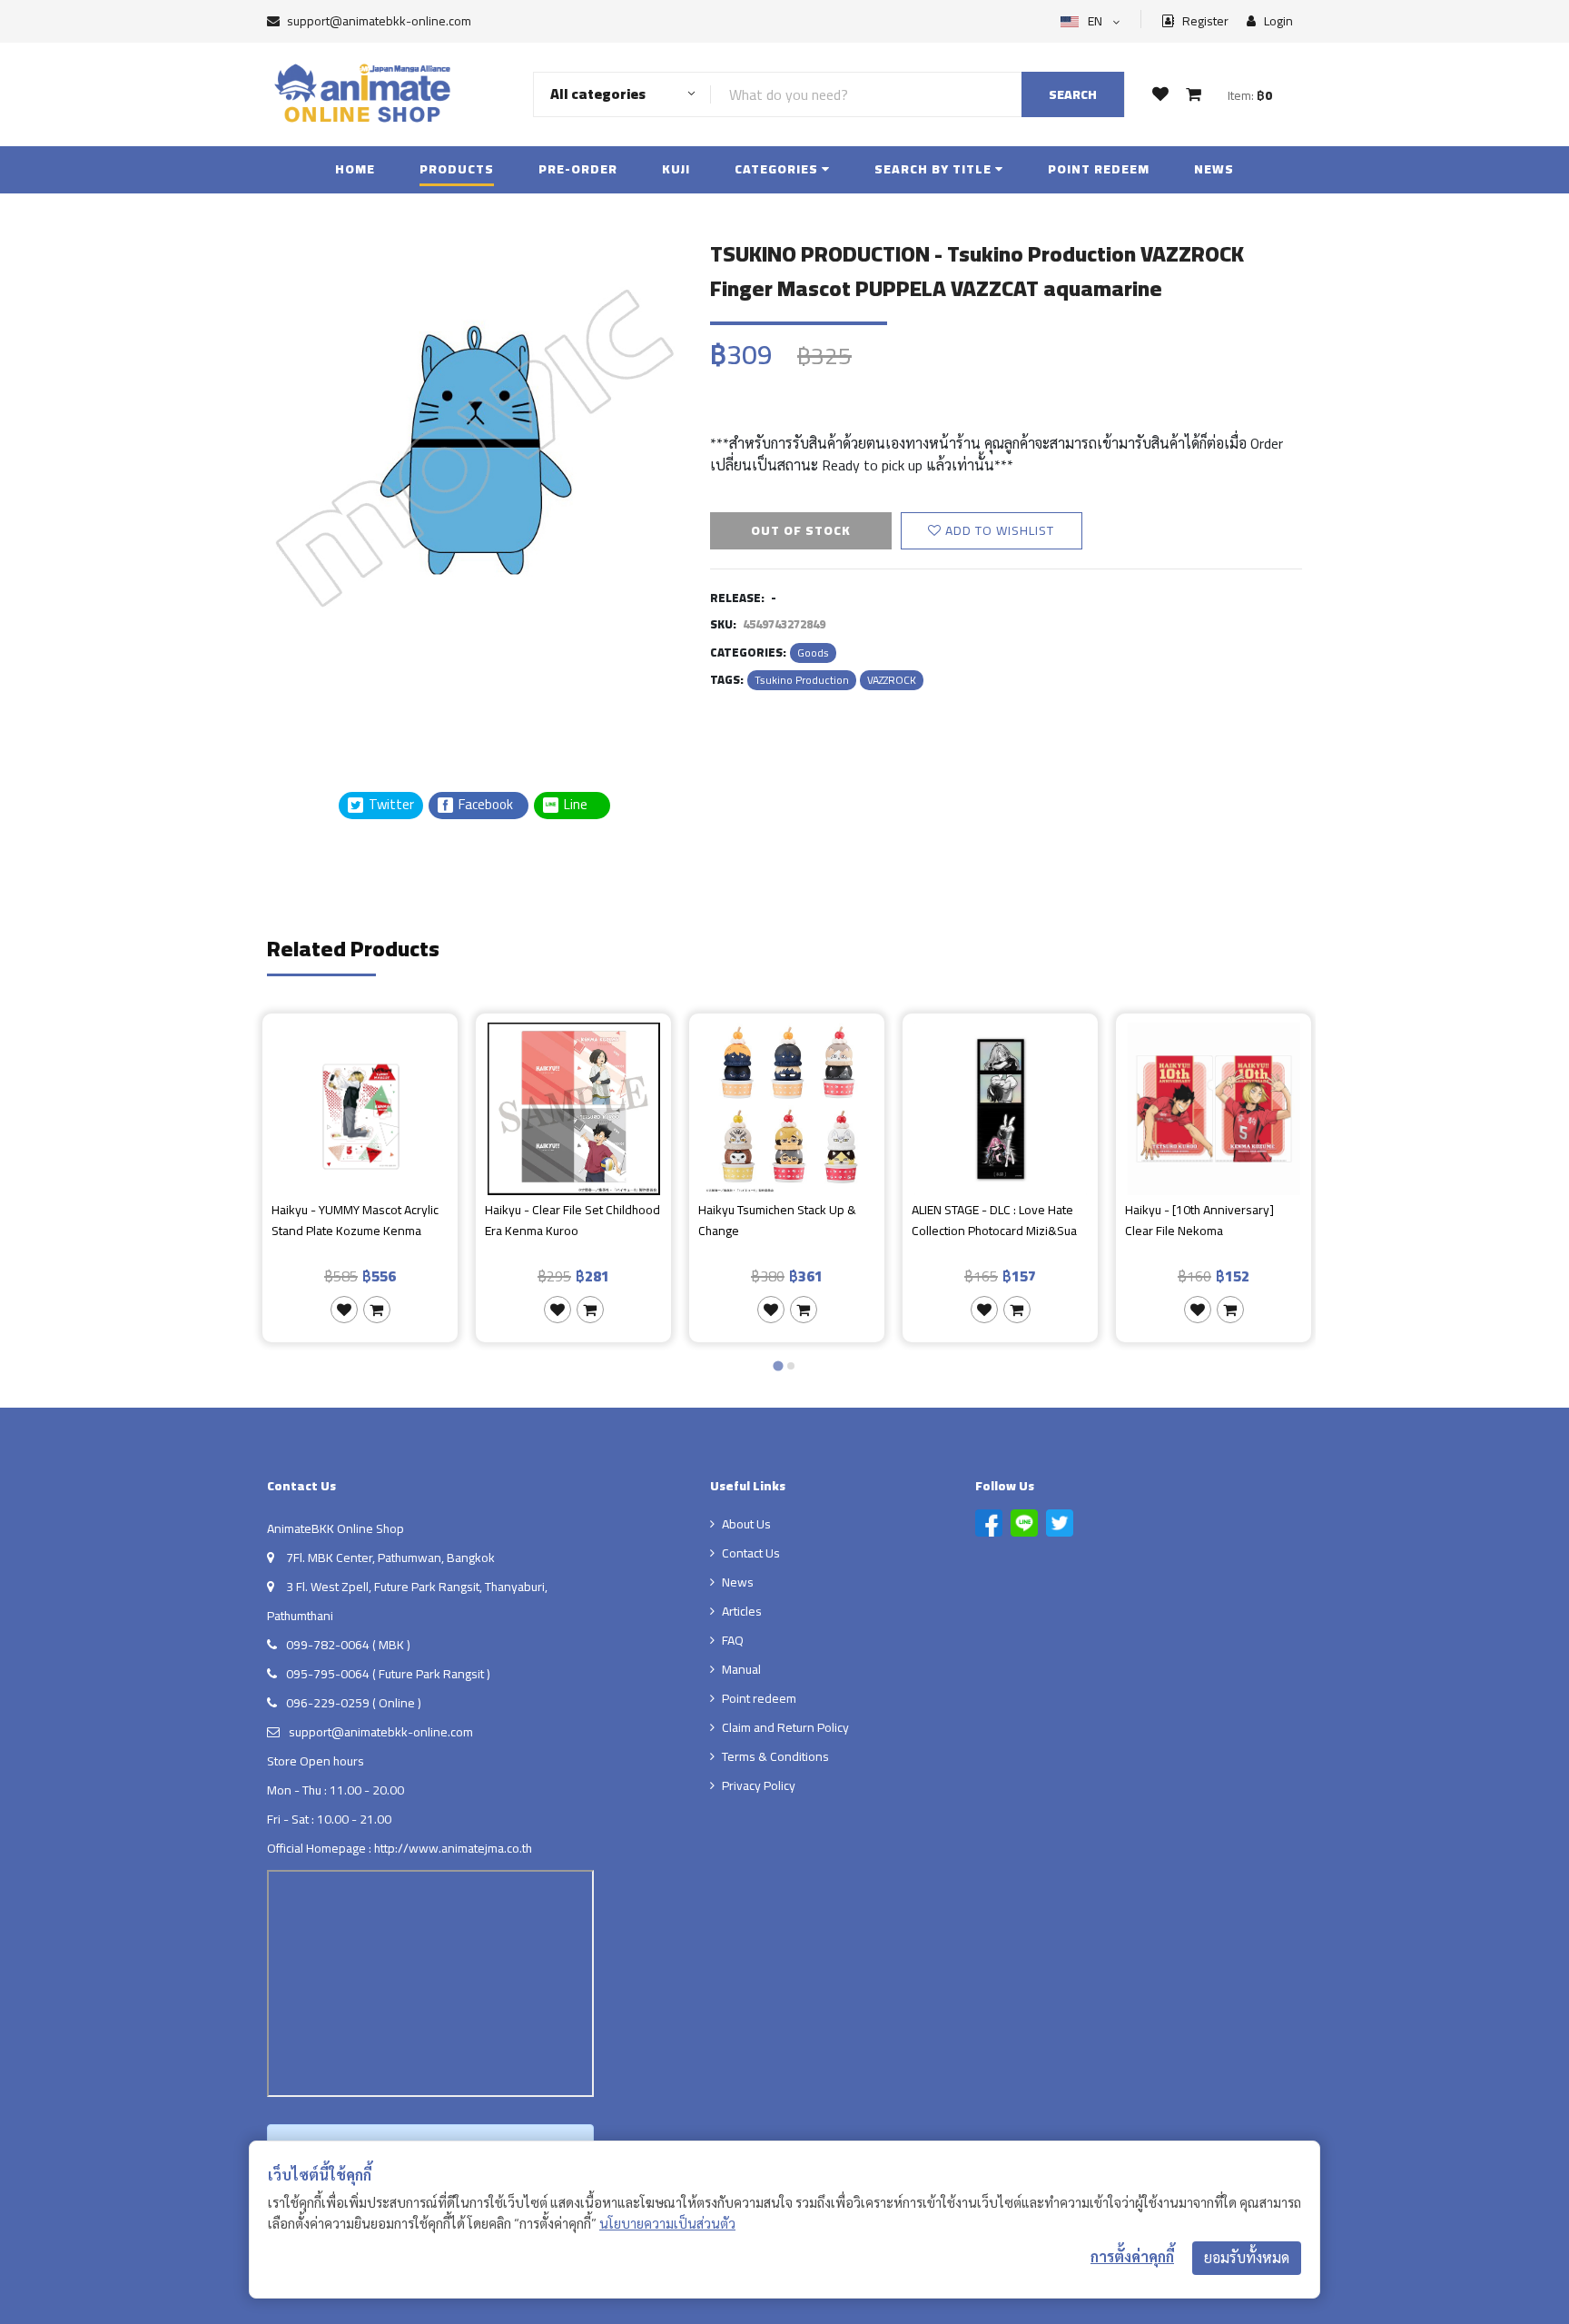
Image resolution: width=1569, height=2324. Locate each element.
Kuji (676, 169)
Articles (742, 1611)
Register (1204, 21)
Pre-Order (578, 169)
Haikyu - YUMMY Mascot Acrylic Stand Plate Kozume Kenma (355, 1221)
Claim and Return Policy (785, 1727)
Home (355, 169)
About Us (746, 1524)
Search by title (935, 169)
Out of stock (801, 530)
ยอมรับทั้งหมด (1247, 2258)
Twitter (390, 805)
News (1214, 169)
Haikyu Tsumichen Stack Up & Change (777, 1221)
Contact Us (751, 1553)
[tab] (778, 1365)
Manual (741, 1669)
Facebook (484, 805)
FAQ (733, 1640)
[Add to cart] (377, 1310)
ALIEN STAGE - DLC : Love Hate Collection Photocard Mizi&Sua (994, 1221)
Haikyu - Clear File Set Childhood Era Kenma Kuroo (572, 1221)
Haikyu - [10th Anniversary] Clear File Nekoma (1199, 1221)
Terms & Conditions (775, 1756)
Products (457, 169)
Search (1073, 94)
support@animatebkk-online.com (379, 21)
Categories (778, 169)
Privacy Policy (759, 1785)
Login (1277, 21)
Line (581, 805)
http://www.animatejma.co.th (453, 1848)
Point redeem (1099, 169)
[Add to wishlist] (344, 1310)
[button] (312, 698)
